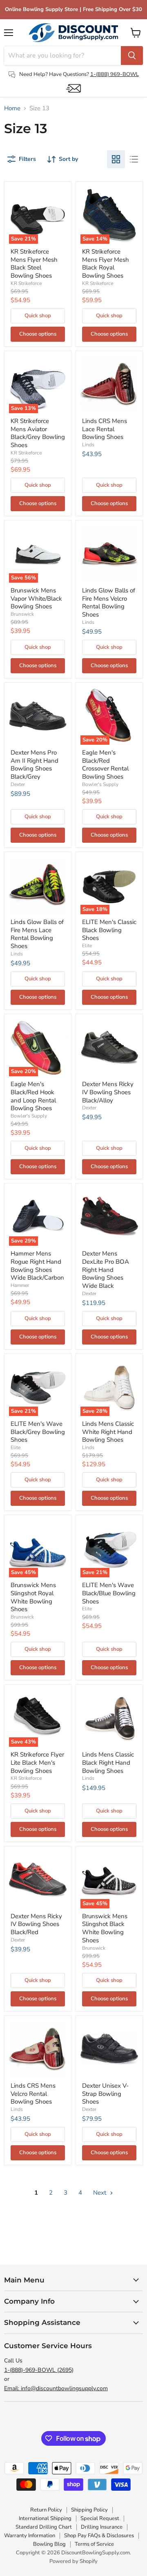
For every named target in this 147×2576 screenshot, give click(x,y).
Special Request (100, 2518)
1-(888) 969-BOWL (115, 74)
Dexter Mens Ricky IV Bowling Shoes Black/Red (36, 1924)
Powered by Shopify (73, 2561)
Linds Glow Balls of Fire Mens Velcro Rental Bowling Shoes (109, 602)
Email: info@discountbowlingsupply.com (56, 2388)
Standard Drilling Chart (44, 2527)
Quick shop (38, 316)
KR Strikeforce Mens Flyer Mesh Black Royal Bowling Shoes (106, 264)
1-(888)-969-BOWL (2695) (39, 2370)
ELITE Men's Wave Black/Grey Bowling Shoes (38, 1432)
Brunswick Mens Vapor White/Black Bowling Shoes (36, 598)
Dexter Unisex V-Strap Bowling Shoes (105, 2094)
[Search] (132, 56)
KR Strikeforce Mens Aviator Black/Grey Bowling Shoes (38, 433)
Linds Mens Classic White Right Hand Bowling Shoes (108, 1432)
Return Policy (46, 2510)
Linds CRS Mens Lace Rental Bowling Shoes (105, 429)
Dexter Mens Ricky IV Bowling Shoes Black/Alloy (108, 1092)
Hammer (20, 1285)
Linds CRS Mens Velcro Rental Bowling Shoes (33, 2094)
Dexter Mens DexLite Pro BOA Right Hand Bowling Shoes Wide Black (106, 1270)
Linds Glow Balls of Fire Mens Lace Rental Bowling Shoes (37, 934)
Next (100, 2193)
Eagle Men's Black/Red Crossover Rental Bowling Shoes (105, 765)
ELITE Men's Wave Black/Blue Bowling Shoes (109, 1593)
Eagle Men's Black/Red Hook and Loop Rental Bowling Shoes (33, 1096)
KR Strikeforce (26, 283)
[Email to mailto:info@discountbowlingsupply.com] (73, 88)
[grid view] (116, 159)
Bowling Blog (49, 2544)
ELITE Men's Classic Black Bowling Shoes (109, 930)
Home (12, 108)
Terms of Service (94, 2544)
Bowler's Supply (100, 784)
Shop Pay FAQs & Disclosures (99, 2536)
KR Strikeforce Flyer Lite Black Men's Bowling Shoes (37, 1762)
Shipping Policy (89, 2510)
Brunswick (22, 614)
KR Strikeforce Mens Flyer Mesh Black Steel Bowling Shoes (34, 264)
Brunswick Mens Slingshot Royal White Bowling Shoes (33, 1597)
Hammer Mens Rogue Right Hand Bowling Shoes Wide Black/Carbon (37, 1266)
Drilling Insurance (102, 2527)
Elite (87, 946)
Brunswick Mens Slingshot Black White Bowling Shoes (105, 1928)
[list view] (134, 159)
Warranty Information (30, 2536)
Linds (88, 445)
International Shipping (45, 2518)
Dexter (18, 784)
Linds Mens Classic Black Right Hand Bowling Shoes (108, 1762)
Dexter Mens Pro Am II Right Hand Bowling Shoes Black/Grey (35, 765)
